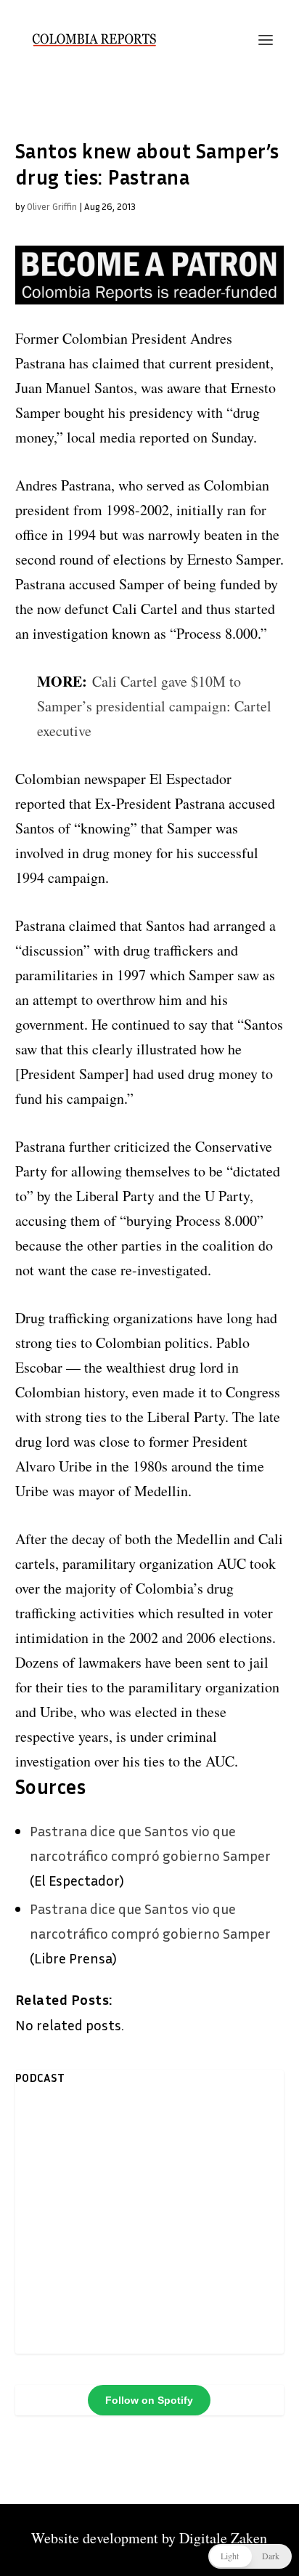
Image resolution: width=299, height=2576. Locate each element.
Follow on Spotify (149, 2400)
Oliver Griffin (52, 206)
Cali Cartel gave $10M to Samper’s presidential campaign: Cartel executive (154, 706)
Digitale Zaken (223, 2538)
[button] (250, 2556)
